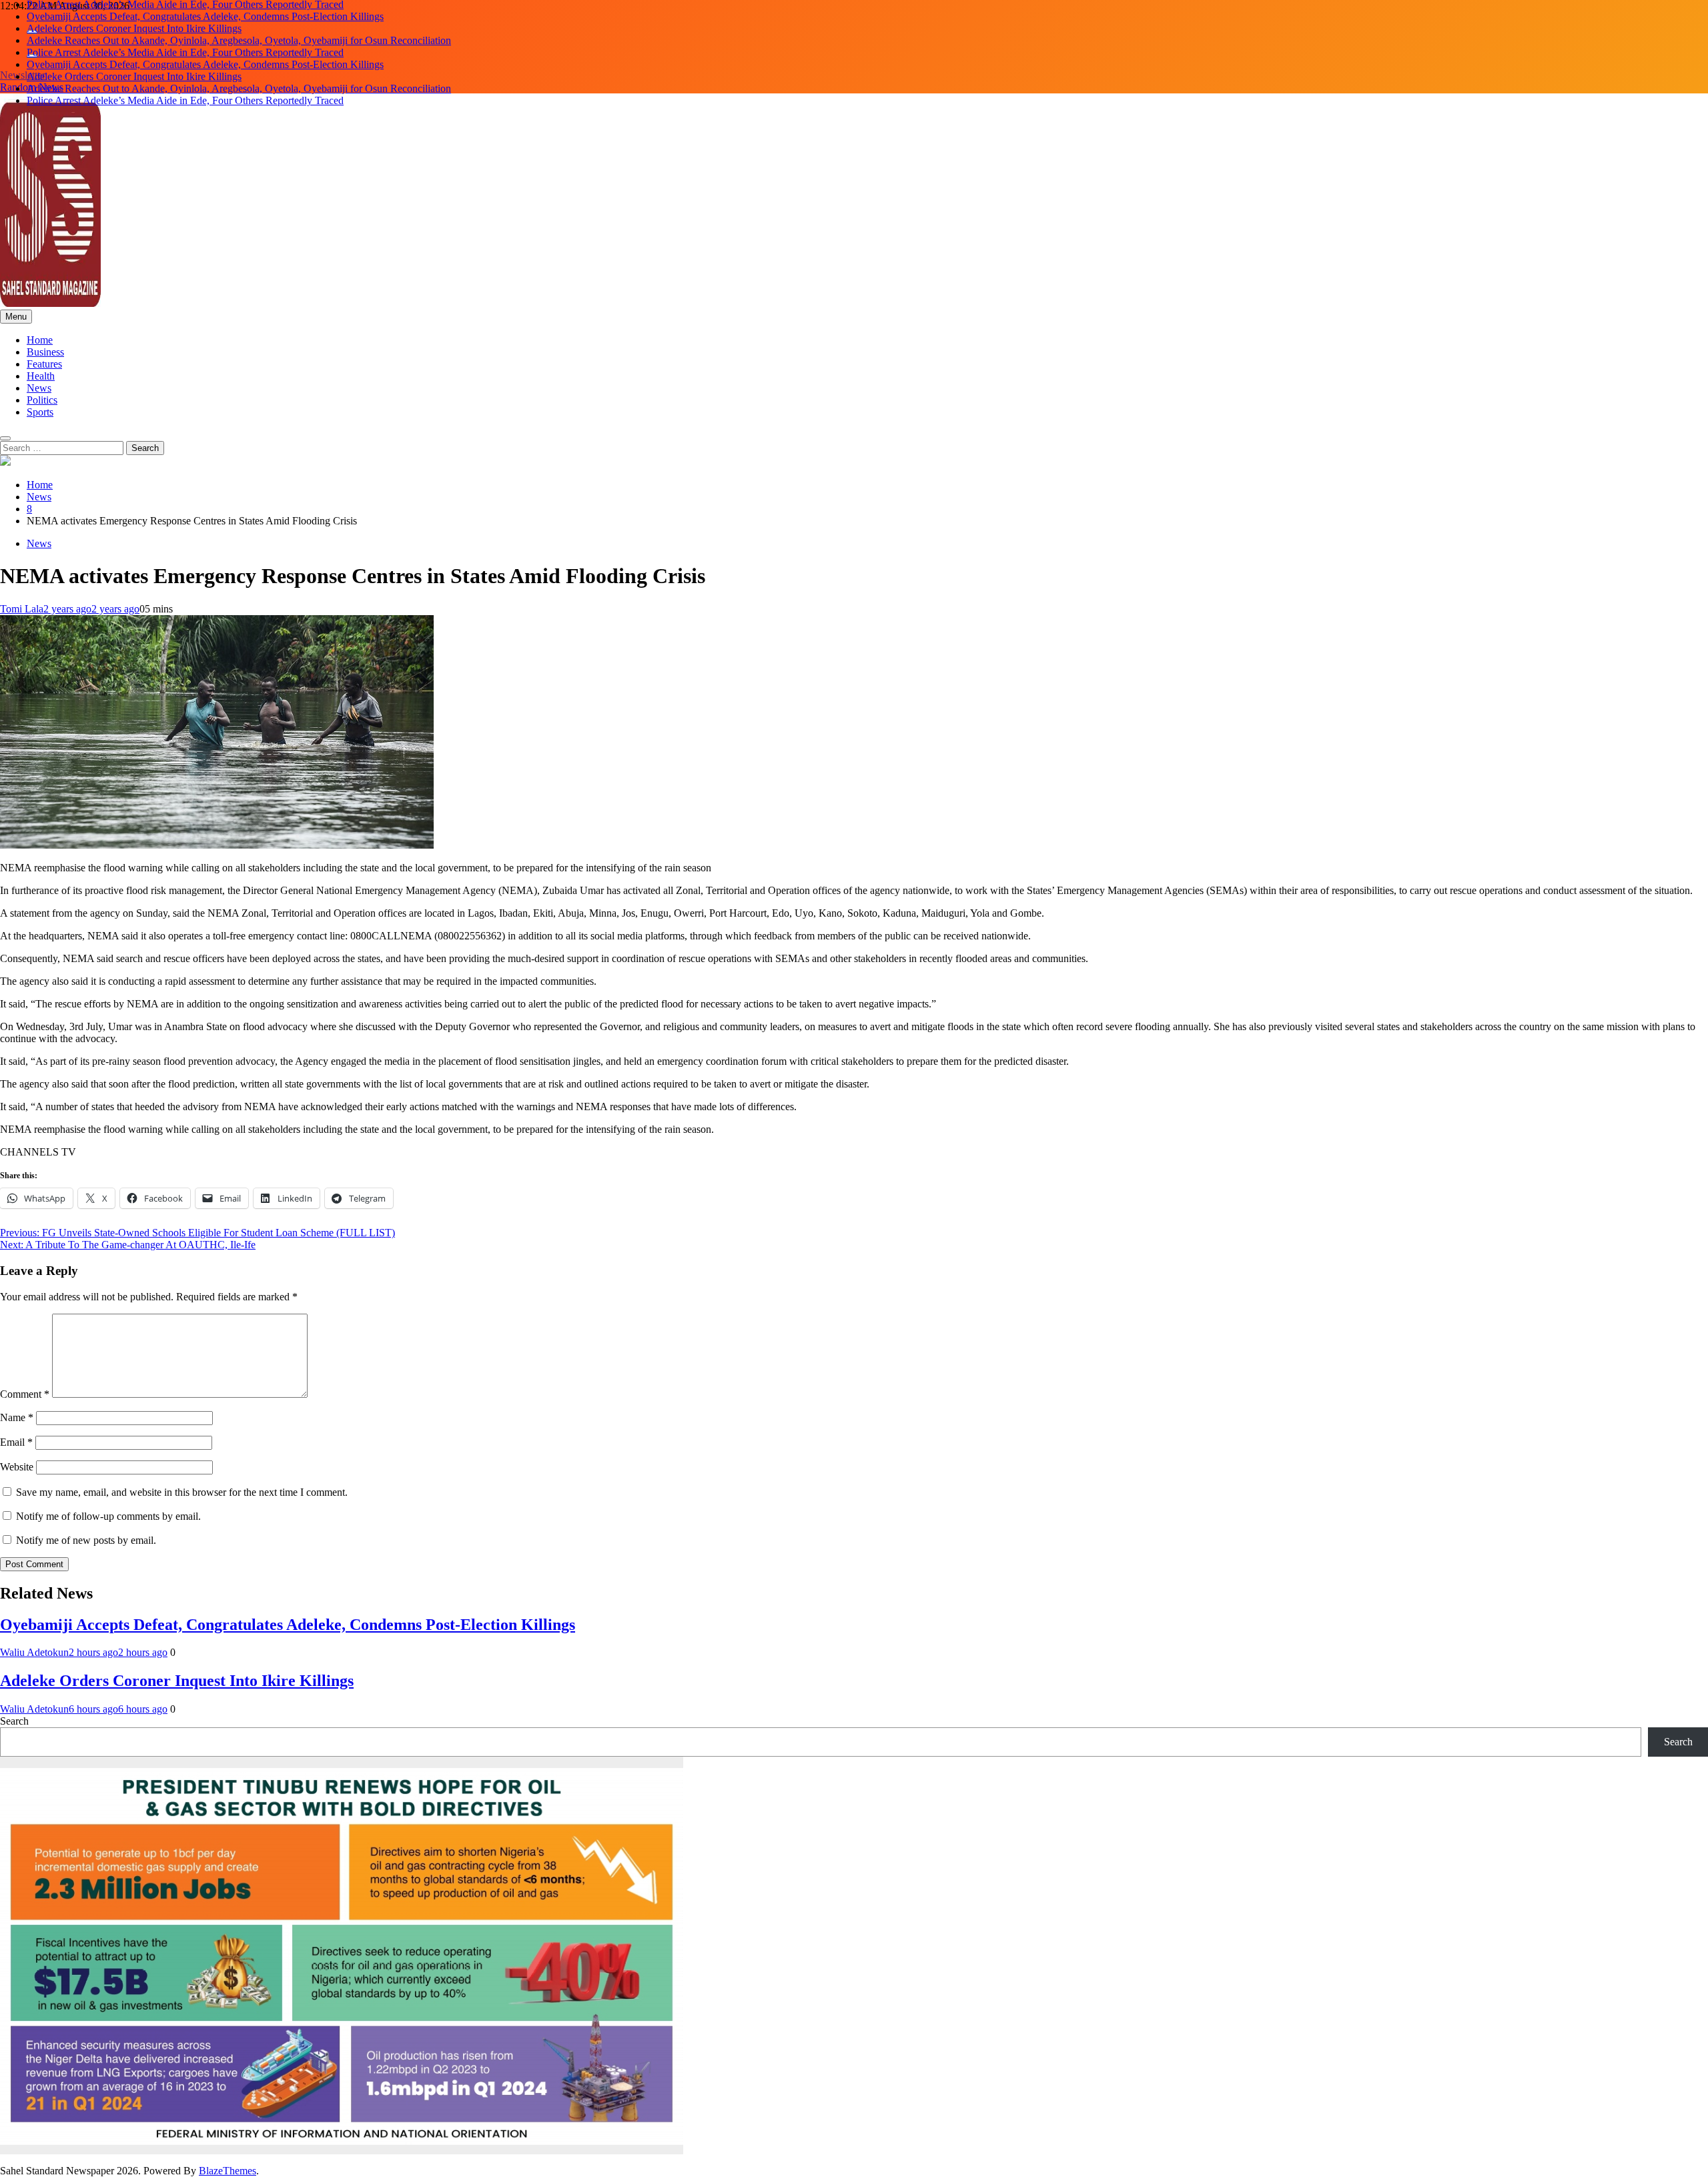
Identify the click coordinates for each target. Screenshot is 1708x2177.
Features (44, 364)
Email (16, 1442)
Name (17, 1417)
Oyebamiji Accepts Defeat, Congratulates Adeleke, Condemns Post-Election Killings (205, 52)
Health (41, 376)
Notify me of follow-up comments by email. (108, 1516)
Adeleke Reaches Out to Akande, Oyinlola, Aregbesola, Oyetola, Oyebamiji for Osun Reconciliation (239, 28)
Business (45, 352)
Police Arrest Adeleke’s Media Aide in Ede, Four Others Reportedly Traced (185, 40)
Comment (25, 1394)
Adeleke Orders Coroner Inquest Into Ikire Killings (134, 16)
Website (17, 1467)
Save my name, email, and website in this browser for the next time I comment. (182, 1492)
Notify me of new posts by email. (86, 1540)
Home (40, 340)
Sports (40, 412)
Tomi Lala (22, 609)
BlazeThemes (228, 2171)
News (39, 388)
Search (14, 1721)
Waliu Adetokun (34, 1652)
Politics (42, 400)
